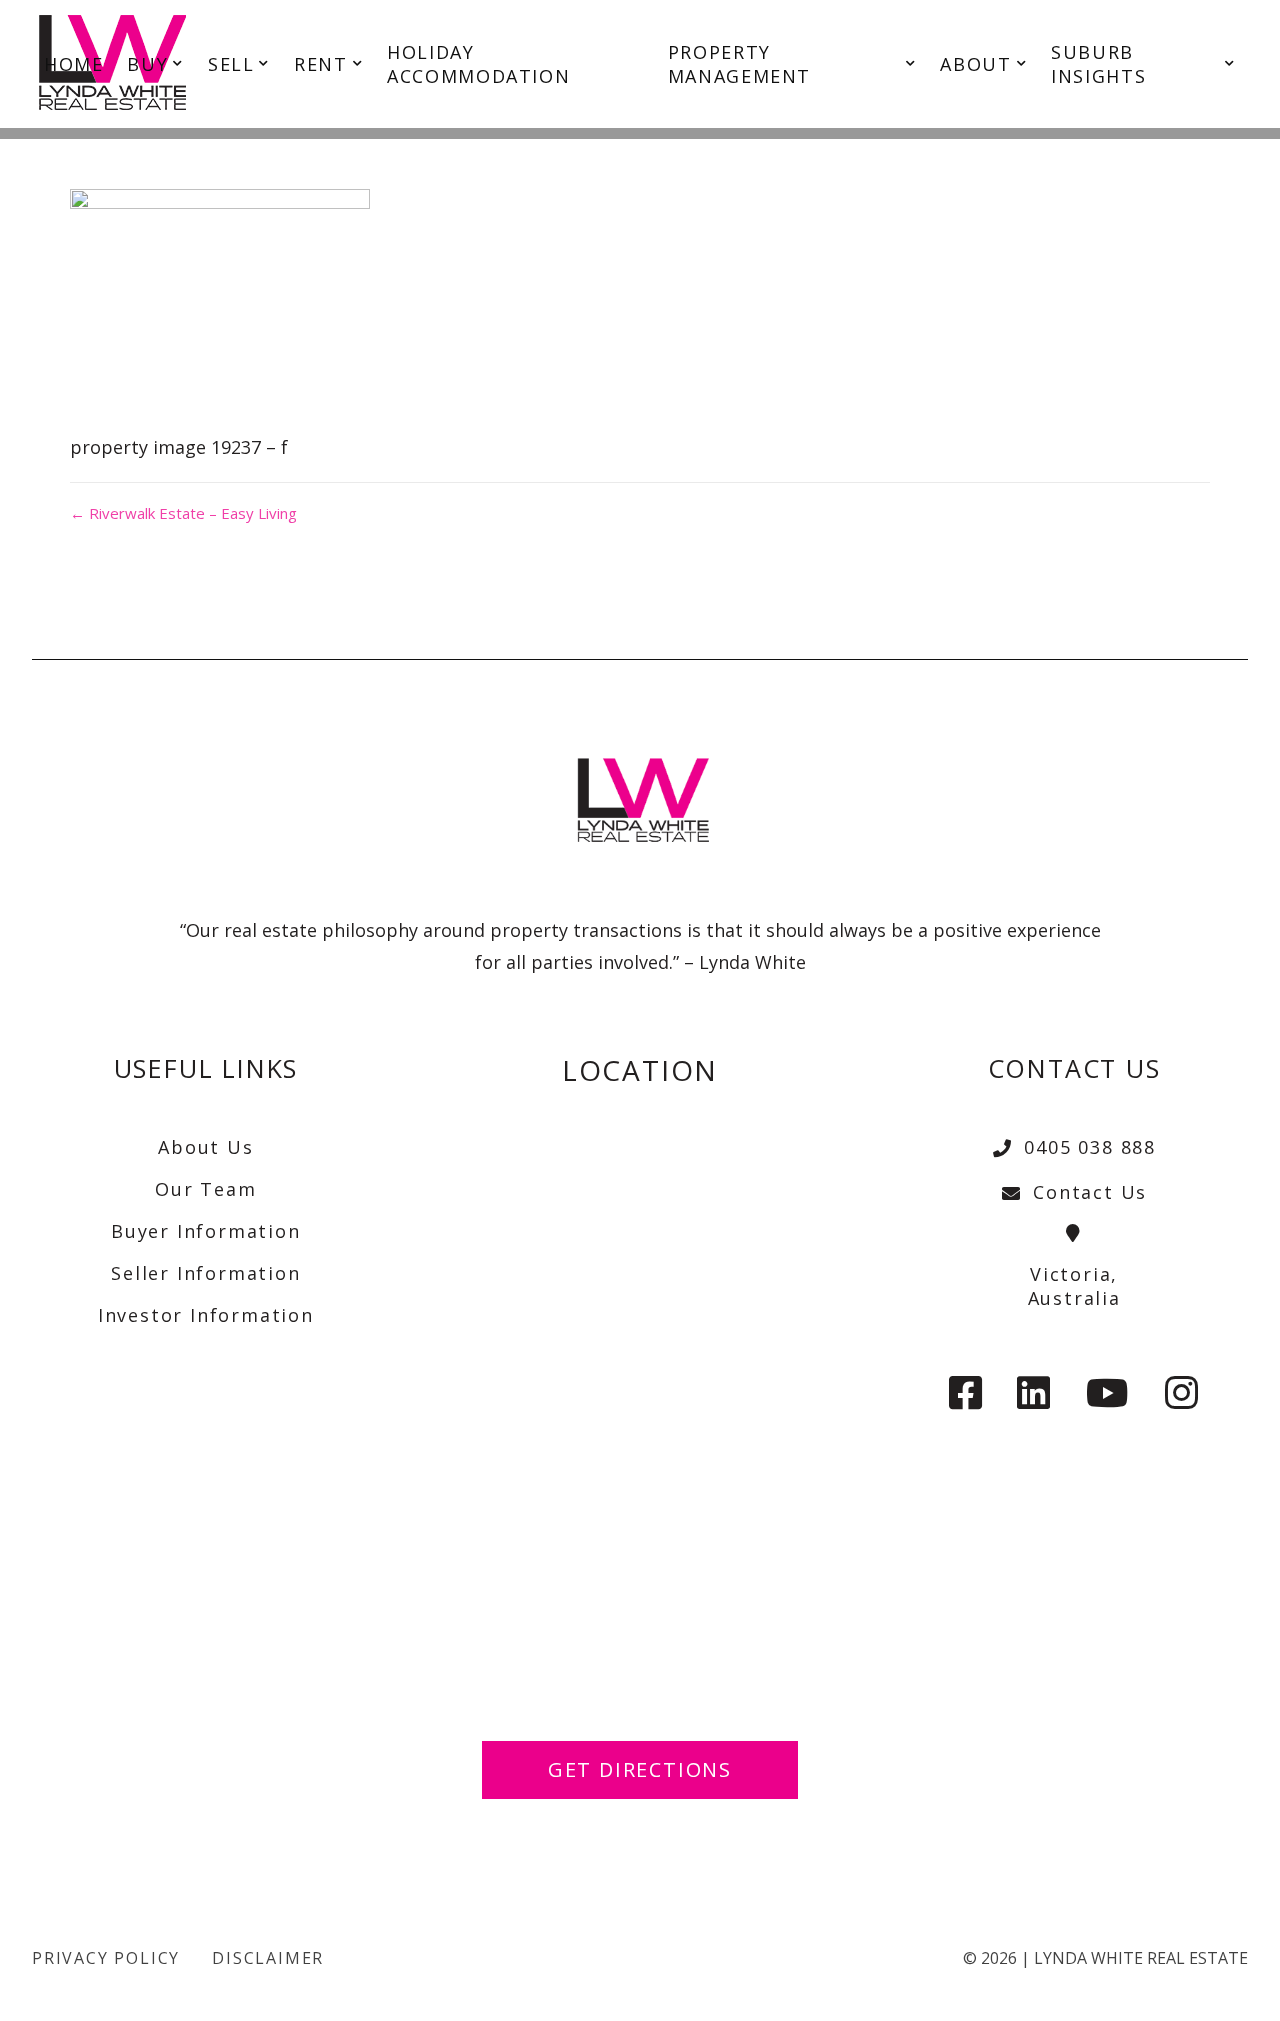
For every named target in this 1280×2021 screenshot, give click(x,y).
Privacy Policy (106, 1958)
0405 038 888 (1090, 1147)
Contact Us (1090, 1192)
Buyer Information (206, 1231)
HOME (73, 64)
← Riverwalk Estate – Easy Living (183, 513)
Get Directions (640, 1769)
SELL (231, 64)
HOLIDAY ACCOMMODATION (478, 64)
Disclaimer (268, 1958)
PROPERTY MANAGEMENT (739, 64)
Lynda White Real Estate (1141, 1958)
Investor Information (206, 1315)
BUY (147, 64)
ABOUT (975, 64)
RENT (320, 64)
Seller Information (205, 1273)
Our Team (205, 1189)
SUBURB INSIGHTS (1098, 64)
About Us (205, 1147)
